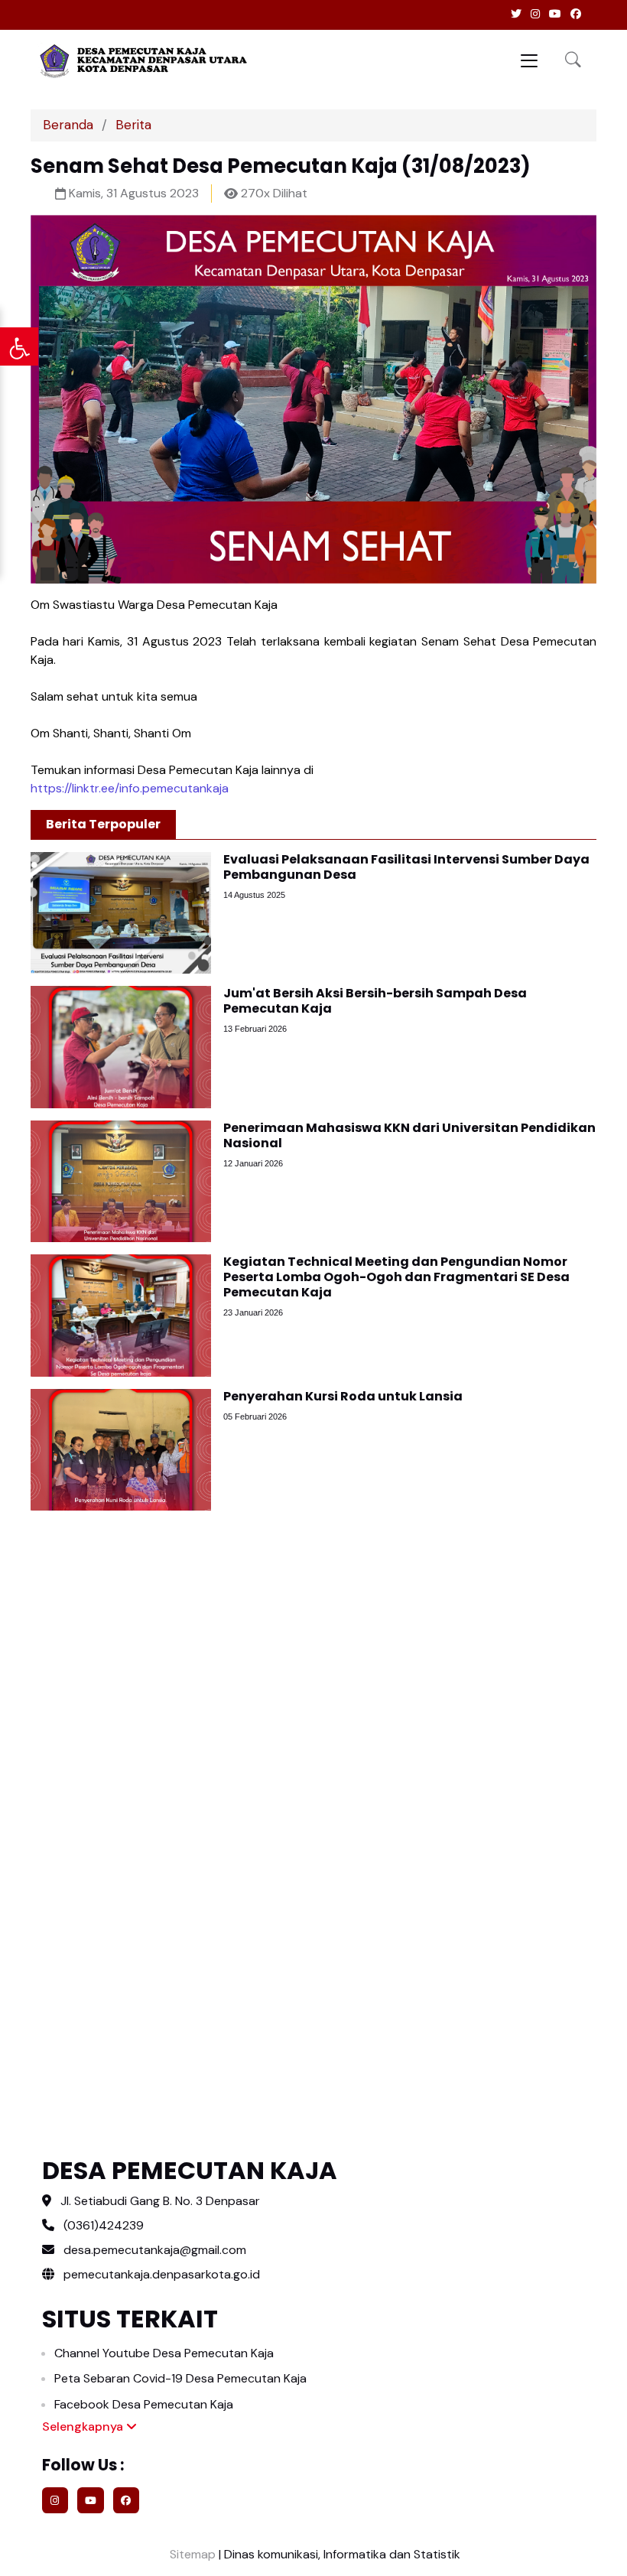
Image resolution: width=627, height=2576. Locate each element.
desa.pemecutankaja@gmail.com (155, 2250)
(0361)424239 (104, 2225)
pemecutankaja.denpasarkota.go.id (160, 2274)
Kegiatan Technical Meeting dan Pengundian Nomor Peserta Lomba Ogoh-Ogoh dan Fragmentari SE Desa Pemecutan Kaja (396, 1277)
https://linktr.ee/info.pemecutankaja (130, 788)
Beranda (68, 125)
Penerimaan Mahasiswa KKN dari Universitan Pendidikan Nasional (409, 1135)
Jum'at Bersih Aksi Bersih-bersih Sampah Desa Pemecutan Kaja (375, 1001)
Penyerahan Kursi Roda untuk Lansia (343, 1396)
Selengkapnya (84, 2426)
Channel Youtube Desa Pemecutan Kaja (164, 2353)
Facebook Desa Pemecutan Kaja (144, 2404)
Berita (133, 125)
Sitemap (191, 2554)
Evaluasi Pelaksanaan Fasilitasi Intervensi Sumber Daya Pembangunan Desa (406, 867)
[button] (573, 61)
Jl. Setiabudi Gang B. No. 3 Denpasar (160, 2201)
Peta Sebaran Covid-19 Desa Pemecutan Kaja (180, 2378)
